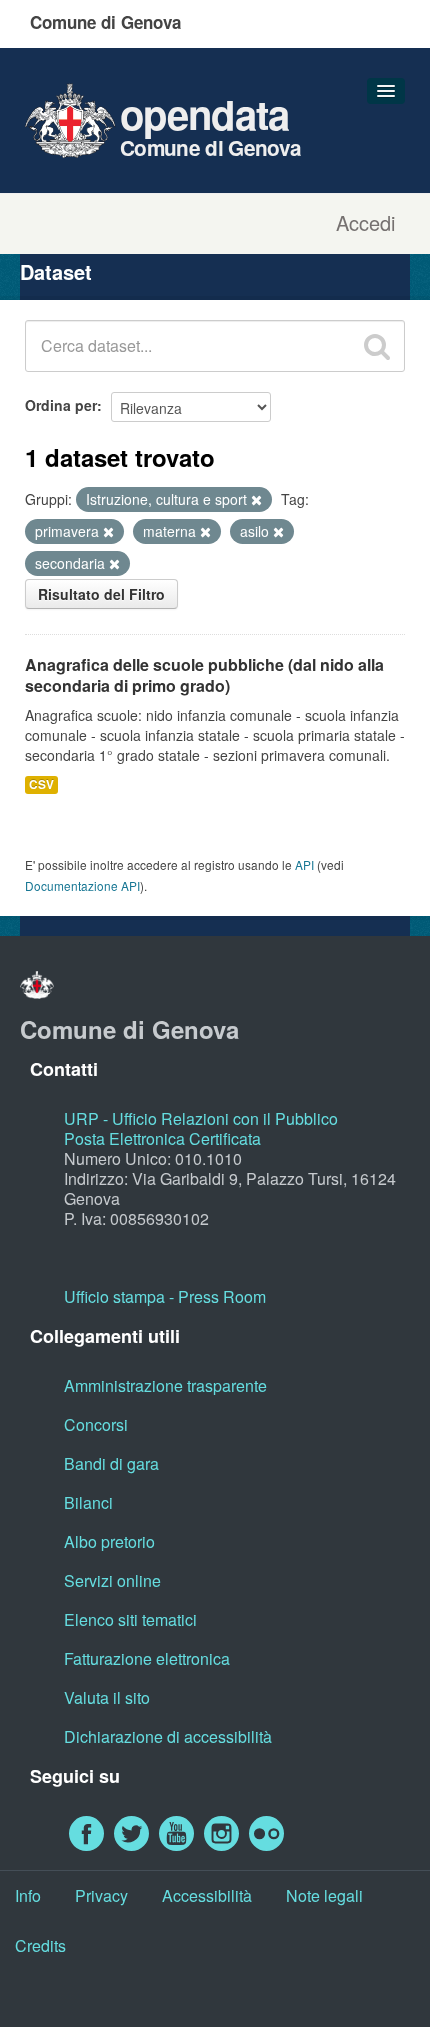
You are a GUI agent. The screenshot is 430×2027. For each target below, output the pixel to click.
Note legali (324, 1895)
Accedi (365, 223)
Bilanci (88, 1502)
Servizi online (112, 1580)
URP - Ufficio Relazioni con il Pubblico (201, 1118)
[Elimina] (256, 500)
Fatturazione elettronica (147, 1658)
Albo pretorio (109, 1541)
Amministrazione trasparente (165, 1385)
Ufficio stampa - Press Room (165, 1296)
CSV (41, 784)
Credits (40, 1945)
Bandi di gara (111, 1463)
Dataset (56, 271)
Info (28, 1895)
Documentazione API (82, 885)
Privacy (101, 1895)
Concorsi (96, 1424)
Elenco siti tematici (130, 1619)
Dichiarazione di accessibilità (168, 1736)
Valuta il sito (107, 1697)
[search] (377, 346)
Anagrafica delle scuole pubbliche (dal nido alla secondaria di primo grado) (204, 675)
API (304, 864)
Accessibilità (207, 1895)
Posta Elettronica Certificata (162, 1138)
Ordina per (61, 405)
